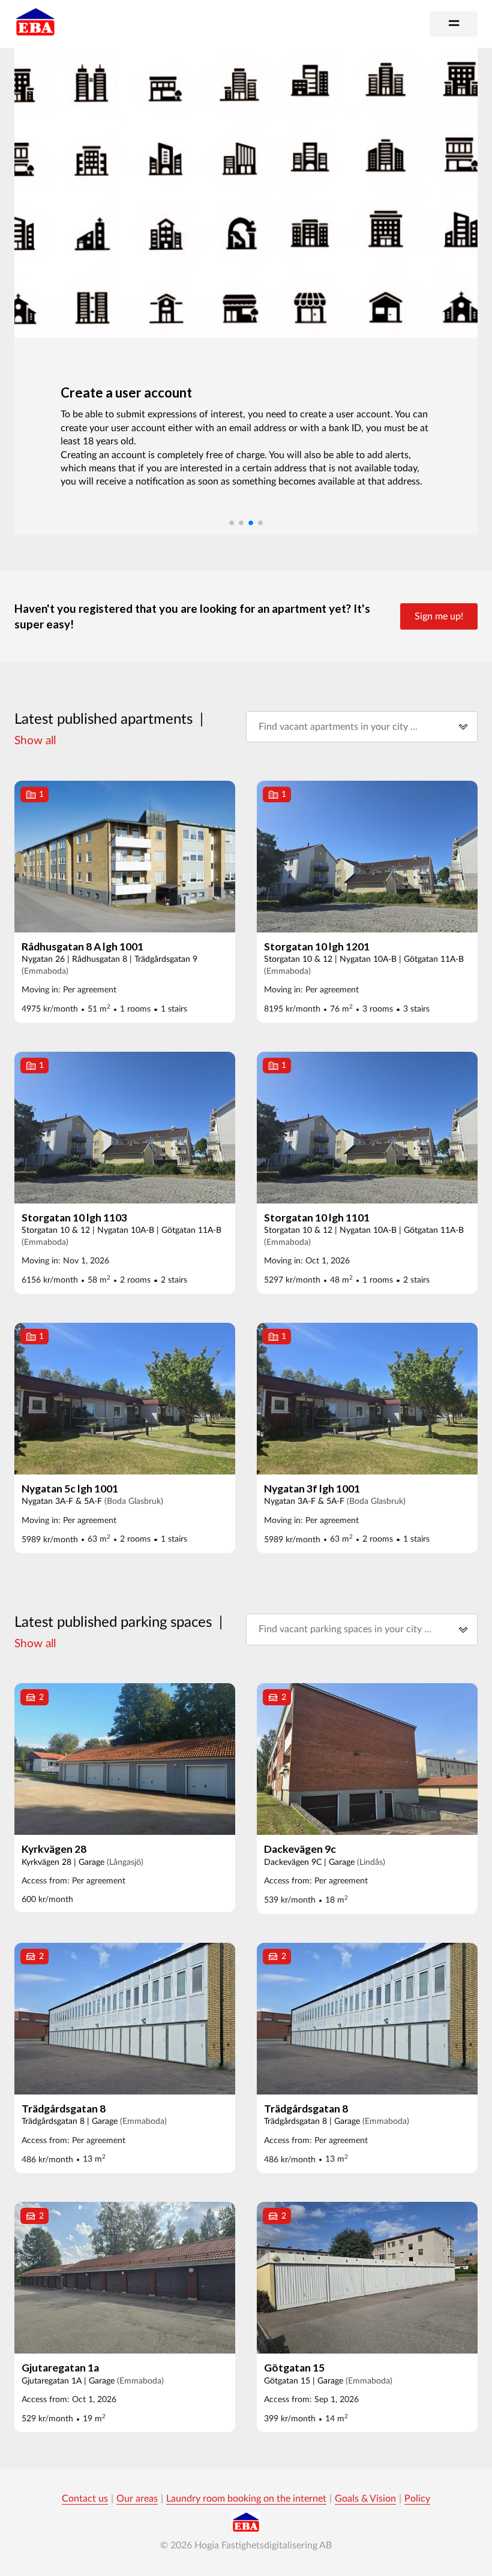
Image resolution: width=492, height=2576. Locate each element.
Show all (35, 741)
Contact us (85, 2499)
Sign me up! (439, 616)
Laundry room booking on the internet (246, 2499)
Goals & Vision (365, 2499)
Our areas (137, 2499)
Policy (417, 2499)
